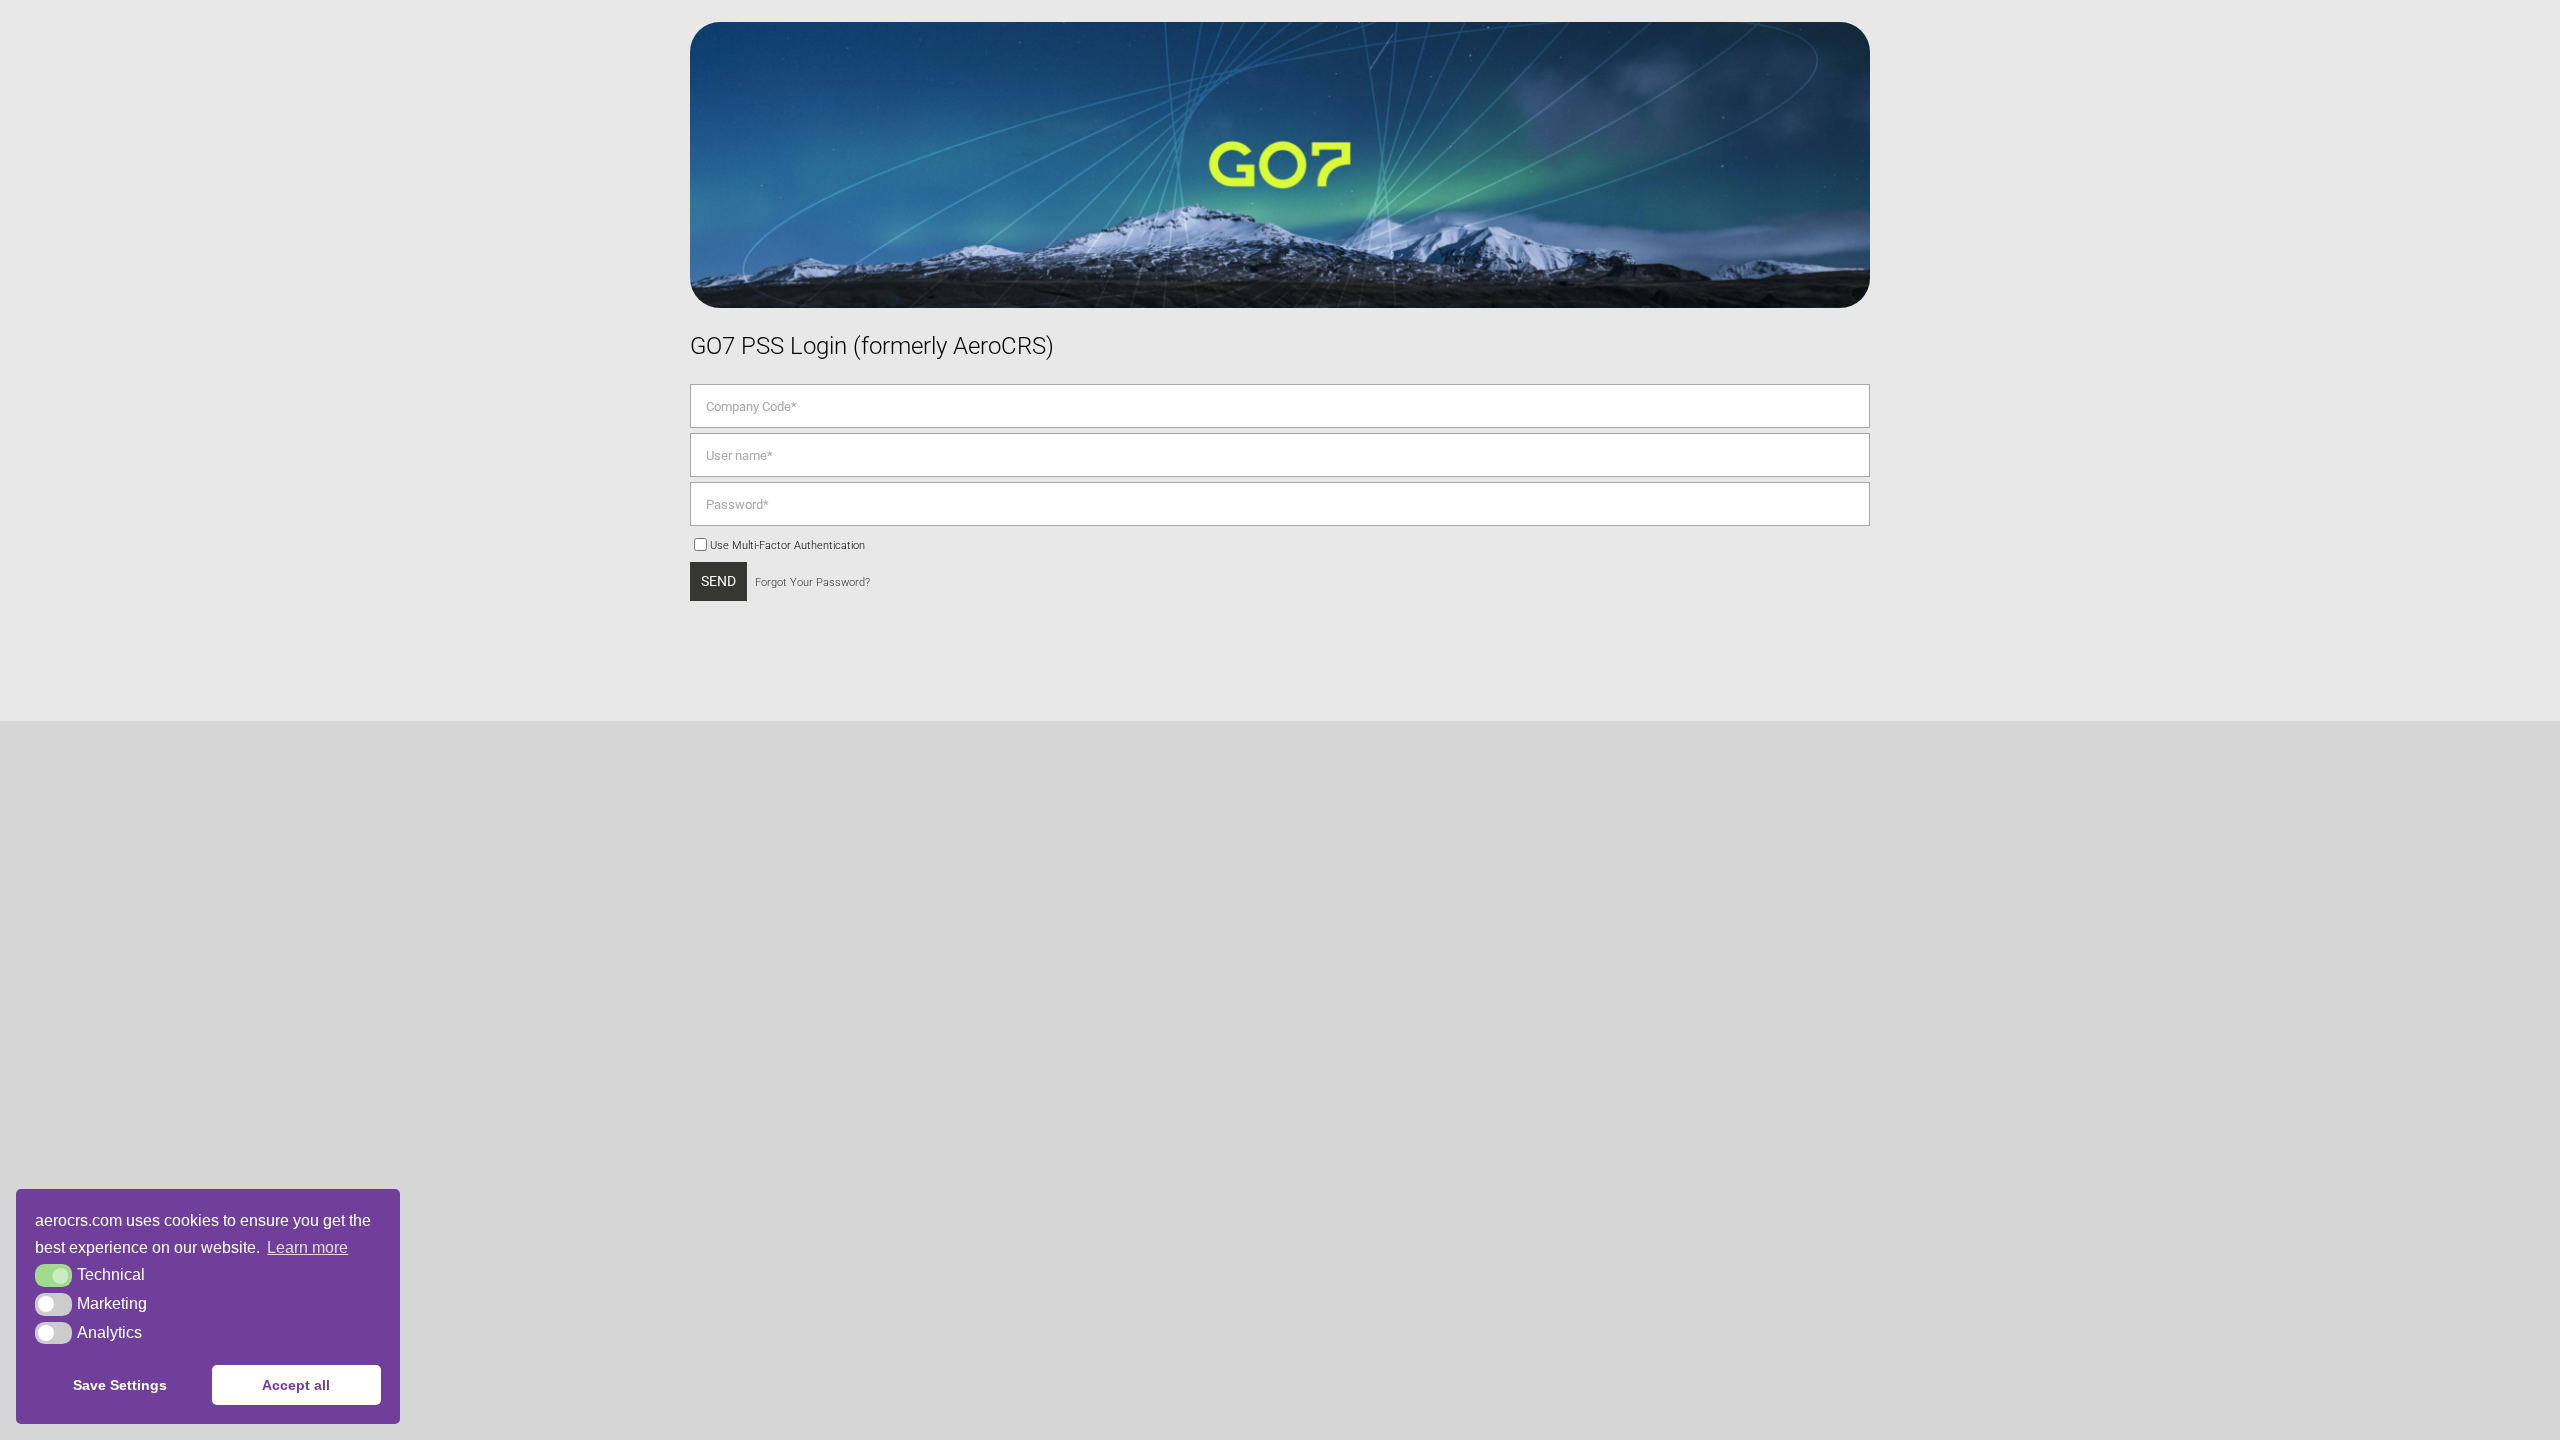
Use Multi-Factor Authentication (787, 545)
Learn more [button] (307, 1247)
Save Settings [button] (120, 1385)
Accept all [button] (296, 1385)
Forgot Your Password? (812, 582)
